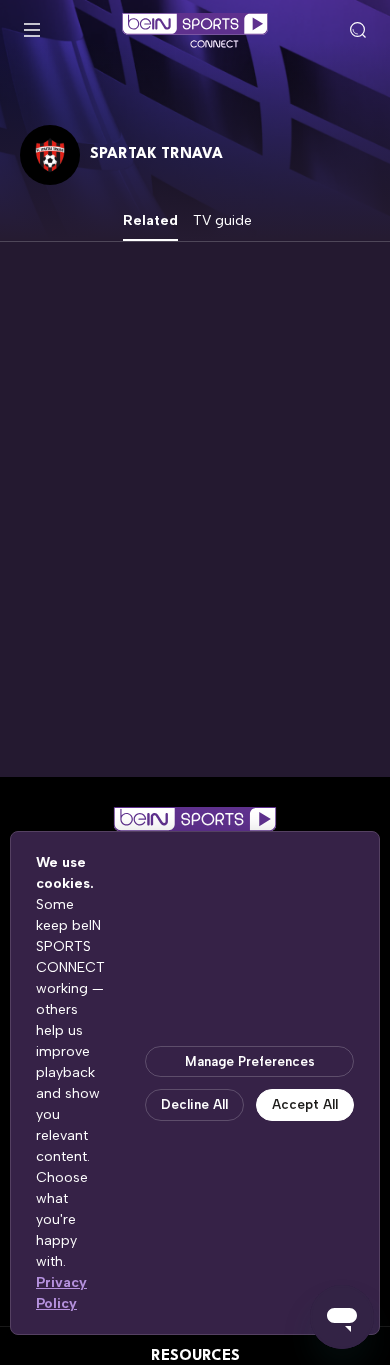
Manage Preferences (250, 1061)
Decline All (194, 1104)
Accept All (305, 1104)
